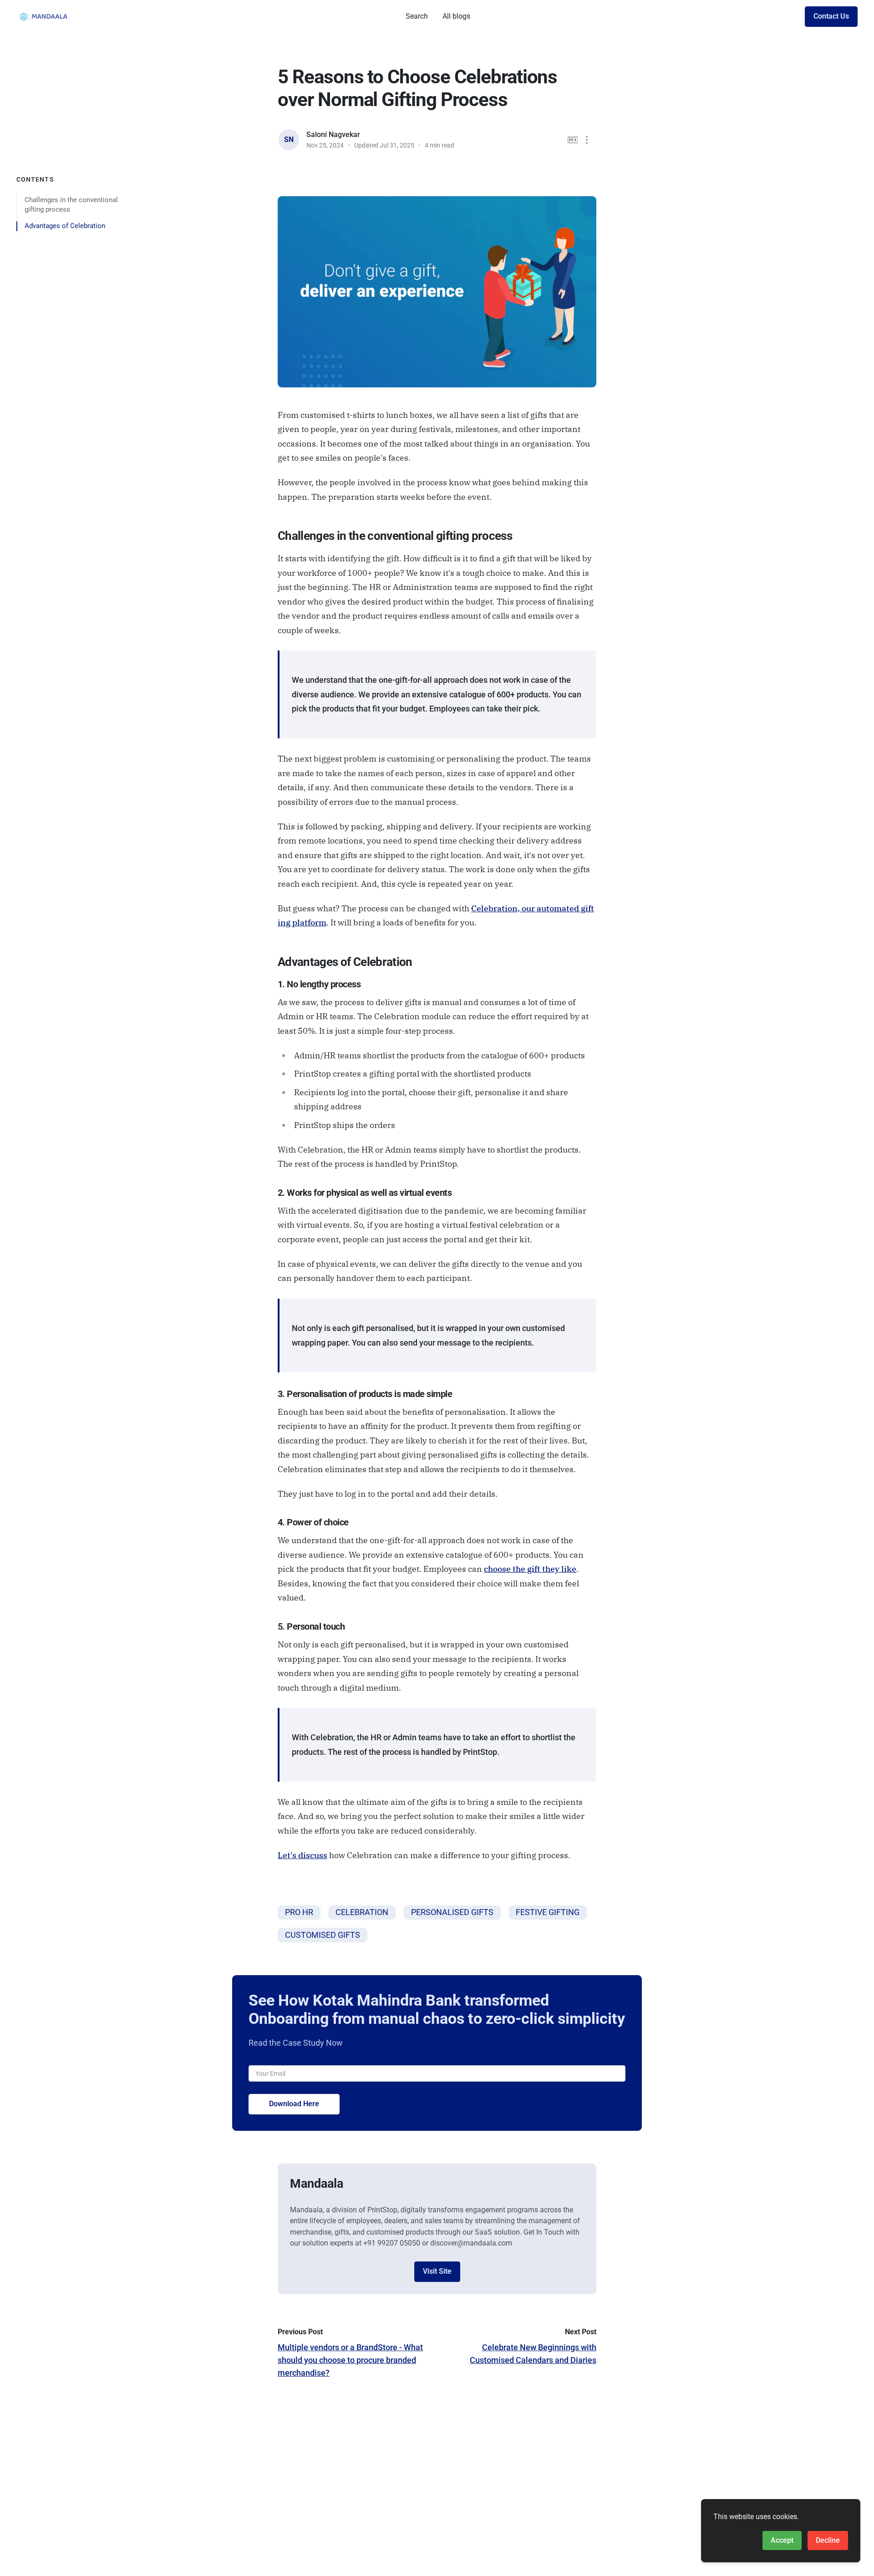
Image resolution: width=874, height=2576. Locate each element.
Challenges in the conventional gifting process (71, 204)
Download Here (294, 2104)
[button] (587, 140)
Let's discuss (302, 1855)
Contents (35, 179)
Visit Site (437, 2271)
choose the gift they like (530, 1569)
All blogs (456, 16)
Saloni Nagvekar (333, 135)
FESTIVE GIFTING (548, 1912)
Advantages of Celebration (65, 226)
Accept (782, 2540)
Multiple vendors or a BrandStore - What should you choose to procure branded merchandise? (350, 2360)
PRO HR (299, 1912)
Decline (828, 2540)
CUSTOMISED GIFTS (323, 1935)
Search (417, 16)
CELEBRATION (362, 1912)
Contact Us (831, 16)
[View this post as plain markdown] (573, 140)
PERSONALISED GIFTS (452, 1912)
